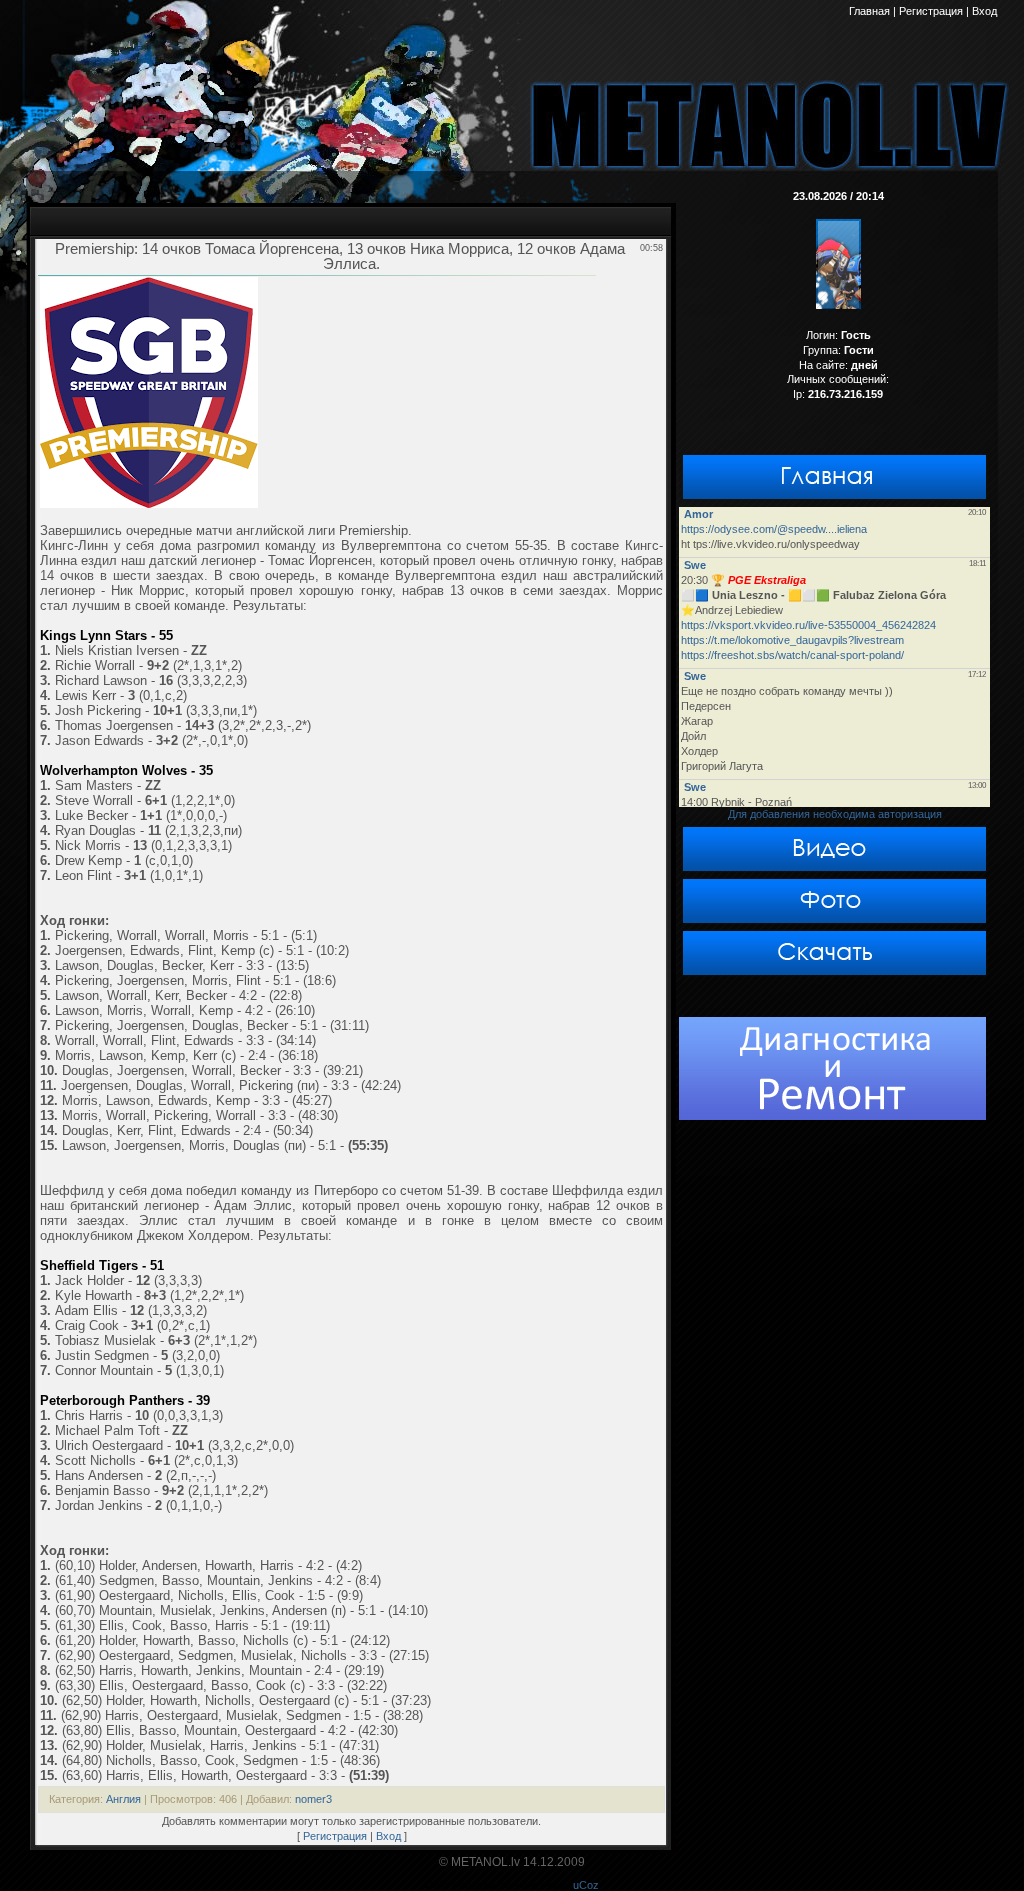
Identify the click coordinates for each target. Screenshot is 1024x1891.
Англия (123, 1799)
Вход (388, 1836)
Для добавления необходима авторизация (835, 814)
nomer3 (313, 1799)
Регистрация (335, 1836)
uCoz (586, 1885)
